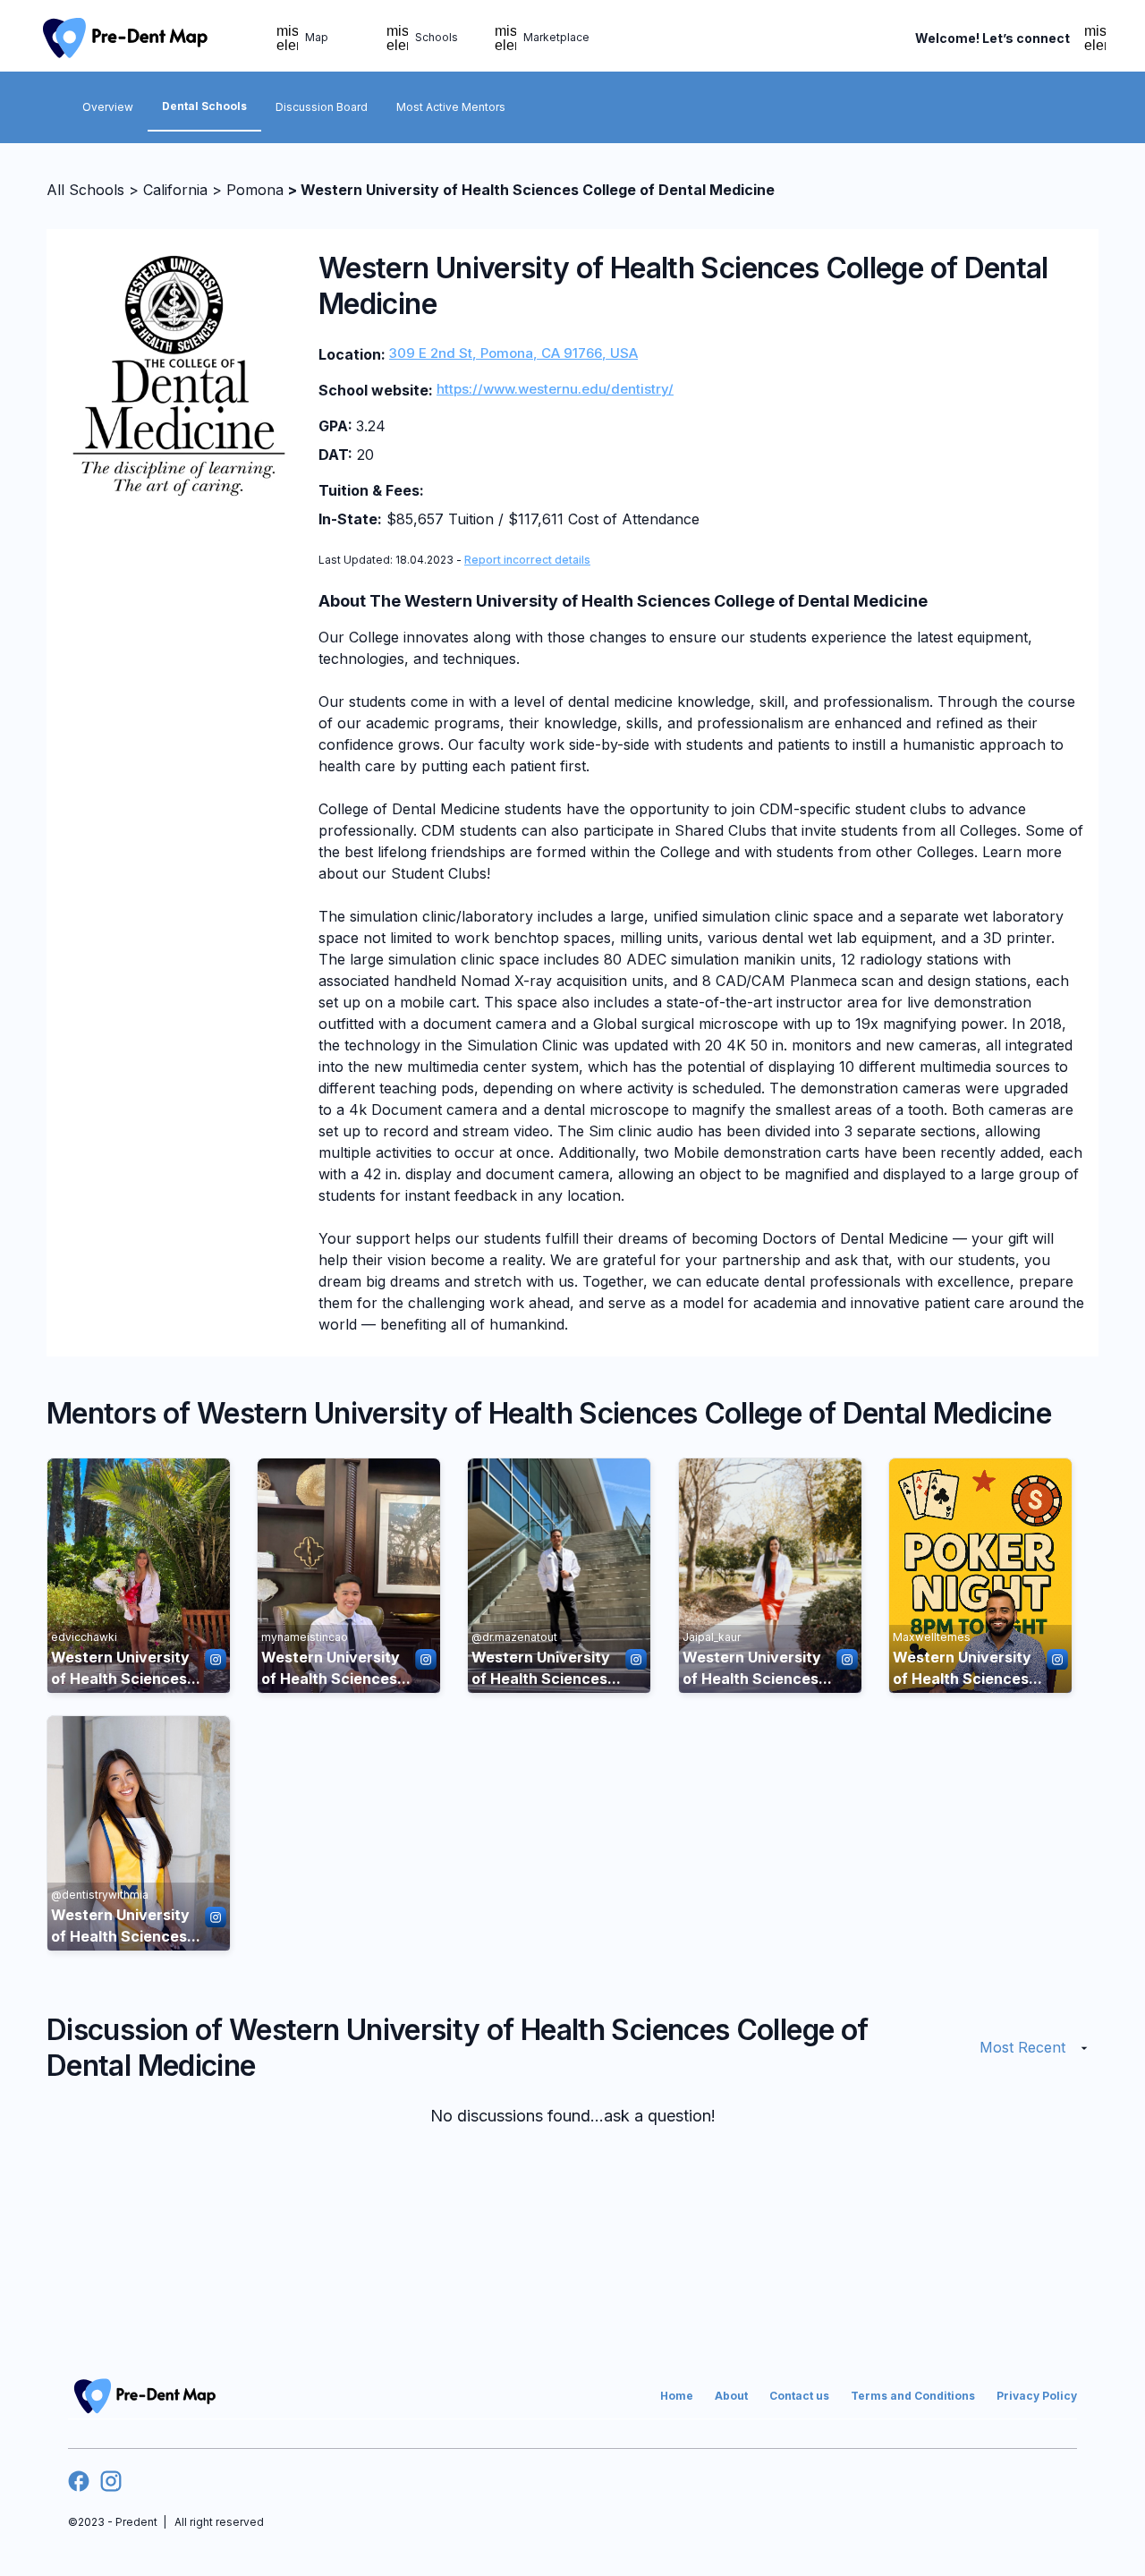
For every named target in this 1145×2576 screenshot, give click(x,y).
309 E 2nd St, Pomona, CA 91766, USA (513, 353)
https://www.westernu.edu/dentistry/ (555, 389)
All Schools (85, 190)
